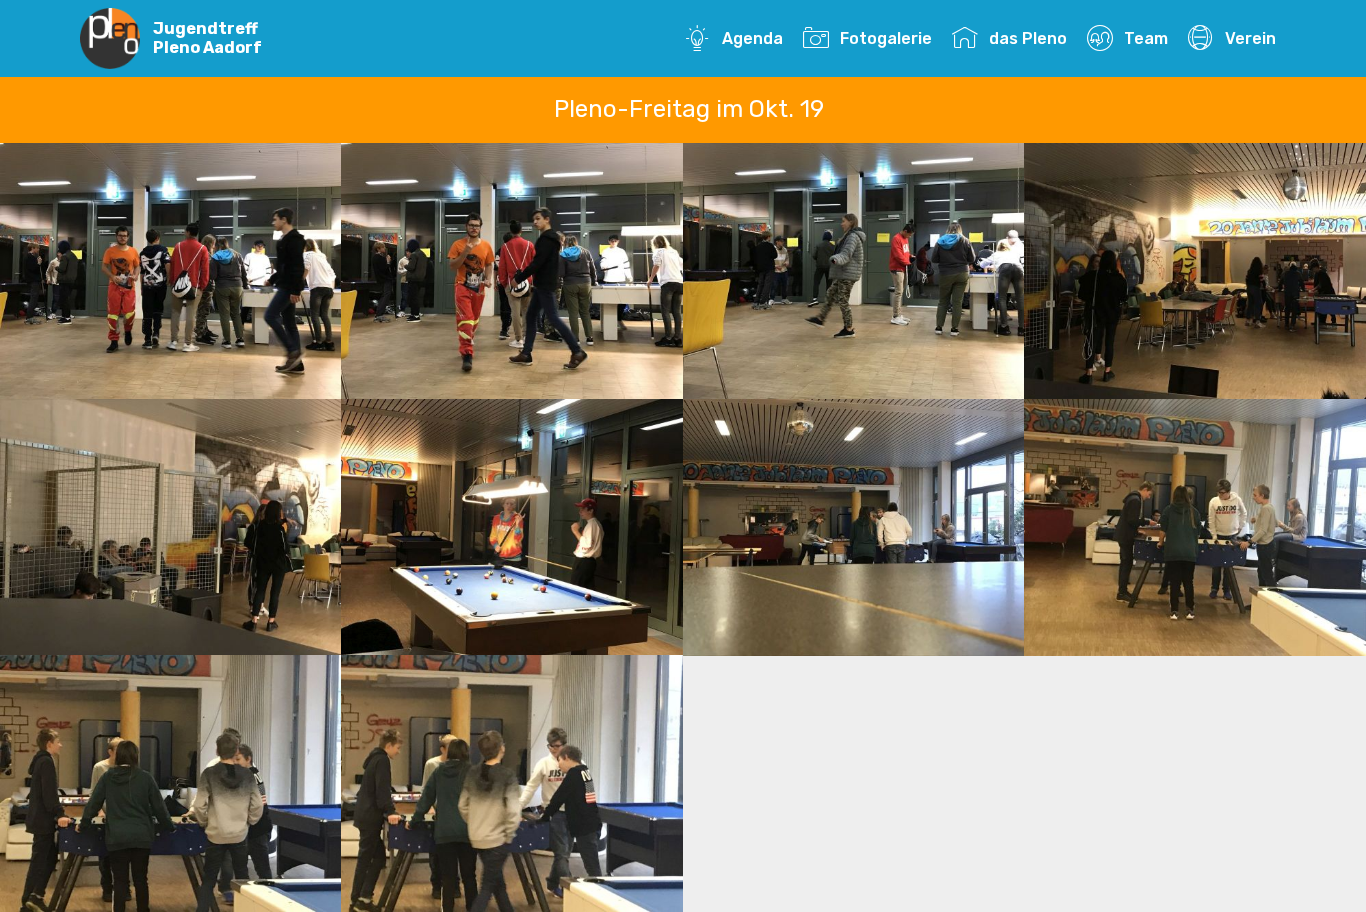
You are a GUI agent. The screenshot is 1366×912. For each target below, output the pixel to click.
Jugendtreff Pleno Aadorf (207, 38)
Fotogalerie (885, 38)
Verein (1250, 38)
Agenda (752, 38)
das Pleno (1027, 38)
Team (1145, 38)
